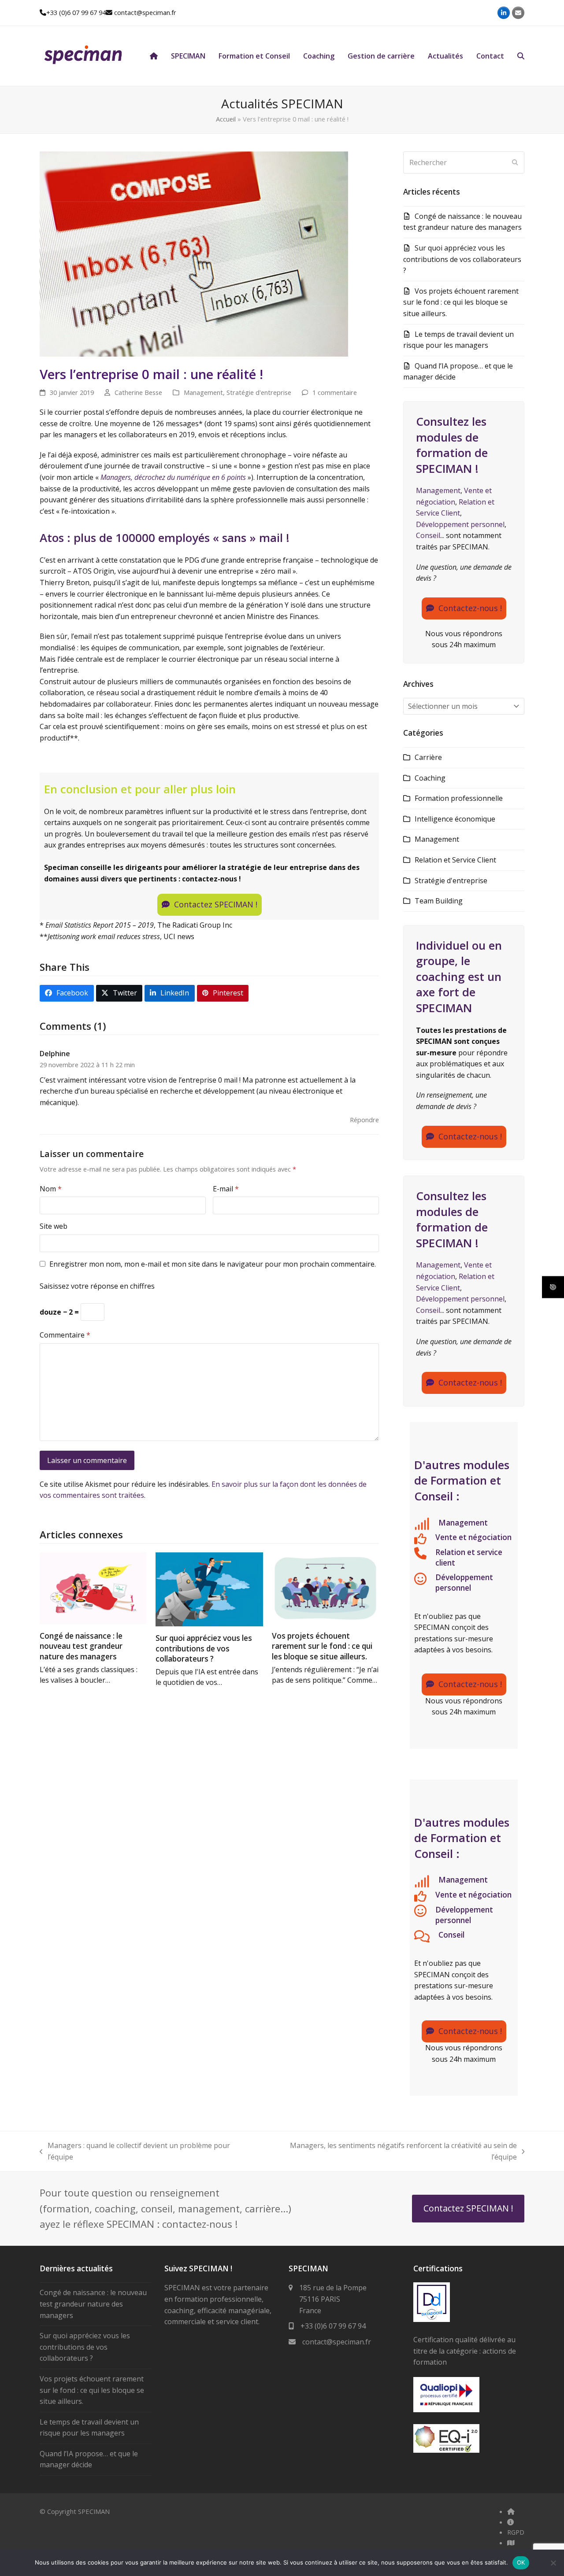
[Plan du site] (511, 2543)
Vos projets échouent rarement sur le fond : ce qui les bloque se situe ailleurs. (322, 1646)
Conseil (428, 535)
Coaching (430, 778)
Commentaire (65, 1335)
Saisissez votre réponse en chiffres (97, 1286)
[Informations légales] (510, 2522)
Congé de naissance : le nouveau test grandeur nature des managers (81, 1646)
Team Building (439, 901)
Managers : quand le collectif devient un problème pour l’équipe (135, 2151)
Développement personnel (460, 524)
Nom (51, 1189)
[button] (521, 56)
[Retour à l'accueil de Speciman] (511, 2511)
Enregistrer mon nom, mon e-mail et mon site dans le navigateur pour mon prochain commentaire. (213, 1264)
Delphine (55, 1054)
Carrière (428, 757)
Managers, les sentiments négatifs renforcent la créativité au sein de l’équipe (391, 2151)
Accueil (226, 119)
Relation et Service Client (455, 860)
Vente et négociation (473, 1537)
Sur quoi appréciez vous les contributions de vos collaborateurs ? (204, 1648)
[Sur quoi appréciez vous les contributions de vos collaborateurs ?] (209, 1589)
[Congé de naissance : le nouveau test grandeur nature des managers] (93, 1588)
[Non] (553, 2563)
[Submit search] (515, 162)
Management (203, 392)
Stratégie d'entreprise (259, 392)
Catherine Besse (138, 392)
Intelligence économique (455, 819)
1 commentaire (335, 392)
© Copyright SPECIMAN (75, 2511)
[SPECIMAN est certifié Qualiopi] (446, 2410)
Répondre (364, 1120)
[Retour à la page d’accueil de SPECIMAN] (154, 56)
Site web (54, 1226)
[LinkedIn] (504, 13)
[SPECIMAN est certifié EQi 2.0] (446, 2450)
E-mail (226, 1189)
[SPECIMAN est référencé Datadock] (432, 2319)
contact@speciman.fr (145, 12)
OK (521, 2562)
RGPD (516, 2532)
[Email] (518, 13)
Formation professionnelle (459, 798)
